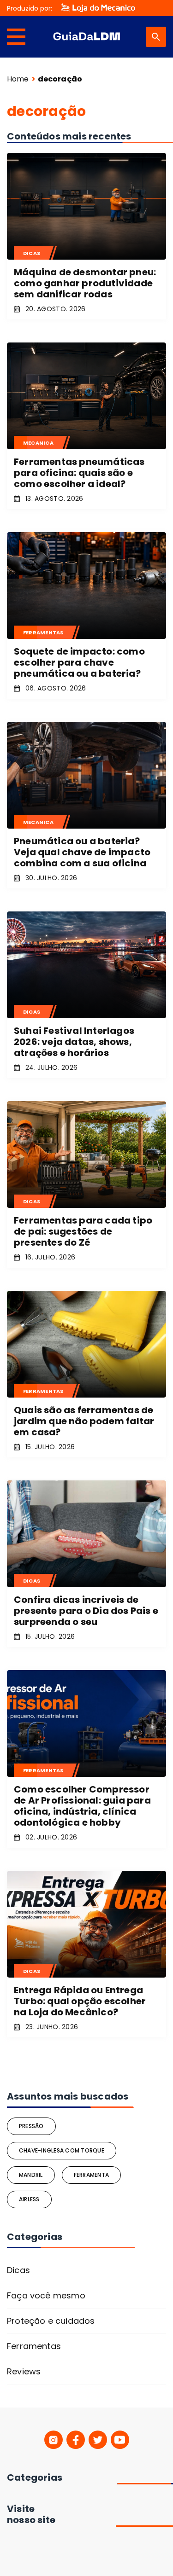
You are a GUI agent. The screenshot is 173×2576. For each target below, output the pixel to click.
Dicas (18, 2270)
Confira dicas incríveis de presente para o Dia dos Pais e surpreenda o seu (86, 1611)
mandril (31, 2175)
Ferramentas (34, 2346)
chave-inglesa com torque (62, 2150)
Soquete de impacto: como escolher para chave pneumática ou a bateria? (79, 662)
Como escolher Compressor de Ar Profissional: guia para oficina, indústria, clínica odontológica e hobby (82, 1806)
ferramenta (91, 2175)
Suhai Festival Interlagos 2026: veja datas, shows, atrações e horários (74, 1042)
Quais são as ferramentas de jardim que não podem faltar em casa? (84, 1421)
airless (29, 2199)
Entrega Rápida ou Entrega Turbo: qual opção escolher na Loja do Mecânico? (80, 2001)
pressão (31, 2126)
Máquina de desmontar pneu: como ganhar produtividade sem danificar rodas (85, 283)
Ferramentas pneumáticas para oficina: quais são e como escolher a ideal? (79, 473)
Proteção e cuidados (51, 2321)
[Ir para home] (86, 37)
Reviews (24, 2371)
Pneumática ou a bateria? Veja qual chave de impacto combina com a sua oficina (82, 852)
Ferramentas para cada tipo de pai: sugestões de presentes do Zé (83, 1231)
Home (18, 79)
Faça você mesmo (46, 2295)
